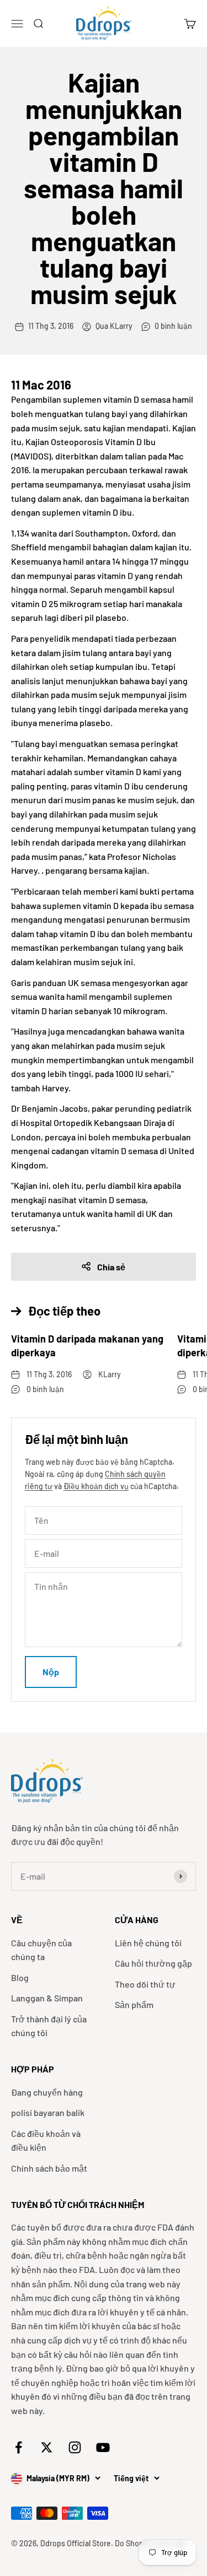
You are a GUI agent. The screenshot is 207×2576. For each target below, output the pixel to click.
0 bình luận (173, 326)
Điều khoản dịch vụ (96, 1486)
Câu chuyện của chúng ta (41, 1950)
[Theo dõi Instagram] (75, 2447)
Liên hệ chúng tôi (148, 1943)
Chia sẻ (111, 1267)
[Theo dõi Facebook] (18, 2447)
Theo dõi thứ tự (145, 1984)
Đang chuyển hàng (47, 2092)
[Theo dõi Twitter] (47, 2447)
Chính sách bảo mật (49, 2168)
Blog (20, 1977)
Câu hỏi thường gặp (153, 1963)
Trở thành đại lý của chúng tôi (49, 2026)
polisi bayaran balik (48, 2112)
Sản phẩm (134, 2004)
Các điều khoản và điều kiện (46, 2141)
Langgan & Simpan (47, 1998)
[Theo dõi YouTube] (103, 2447)
